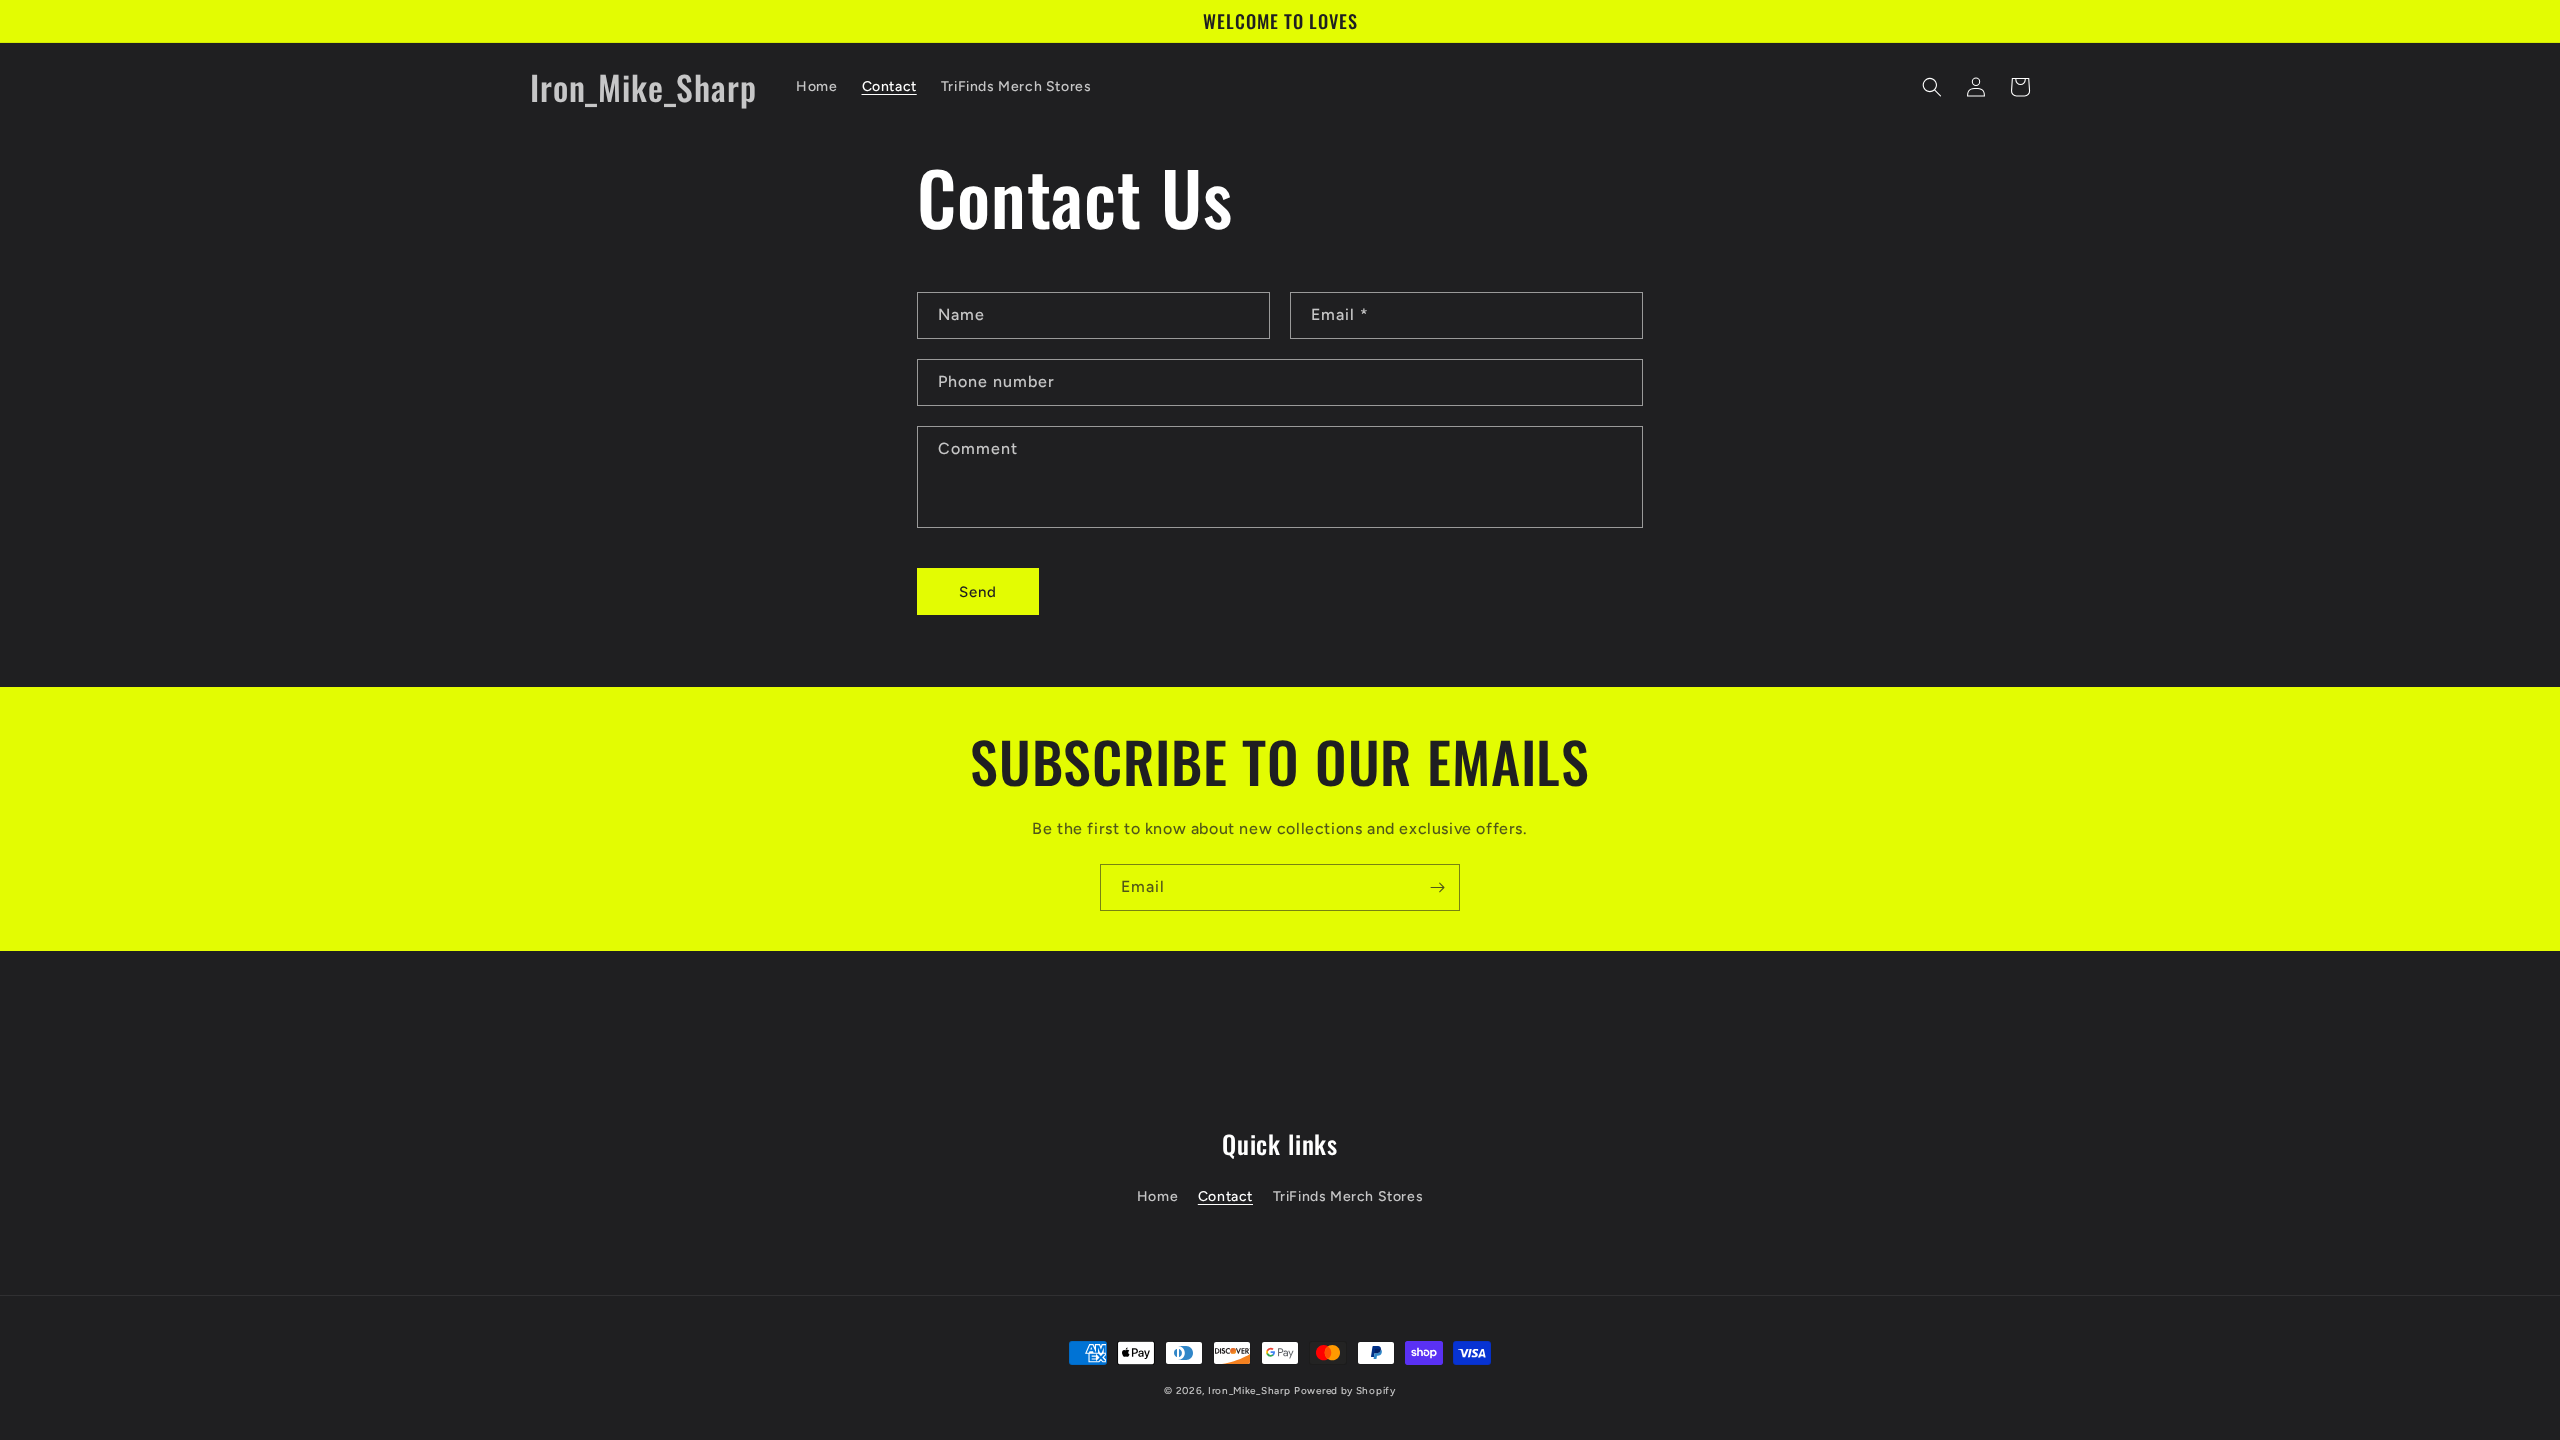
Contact (1225, 1196)
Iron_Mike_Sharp (1249, 1390)
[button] (1932, 87)
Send (978, 592)
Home (1157, 1196)
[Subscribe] (1437, 887)
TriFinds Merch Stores (1348, 1196)
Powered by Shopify (1345, 1390)
